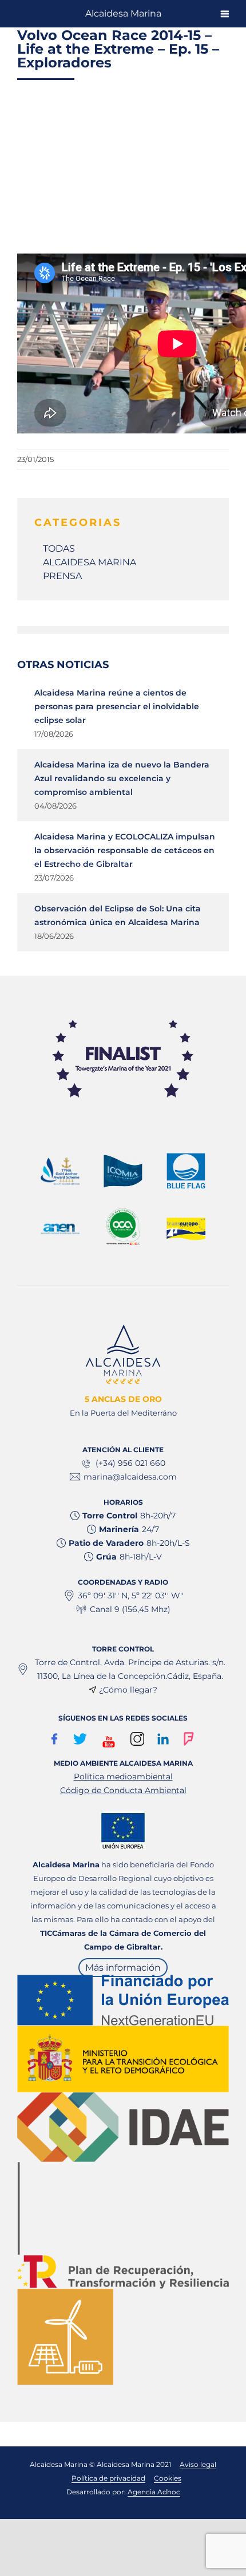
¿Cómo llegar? (128, 1690)
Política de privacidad (108, 2478)
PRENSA (62, 576)
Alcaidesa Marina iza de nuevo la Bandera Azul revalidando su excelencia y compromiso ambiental (122, 778)
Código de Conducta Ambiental (123, 1790)
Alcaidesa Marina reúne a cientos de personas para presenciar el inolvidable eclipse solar (117, 706)
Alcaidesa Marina (123, 13)
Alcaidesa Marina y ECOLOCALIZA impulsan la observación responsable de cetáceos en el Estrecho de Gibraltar (125, 850)
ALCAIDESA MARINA (90, 562)
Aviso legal (198, 2464)
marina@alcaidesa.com (130, 1477)
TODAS (59, 548)
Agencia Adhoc (154, 2492)
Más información (123, 1968)
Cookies (168, 2478)
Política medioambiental (123, 1777)
